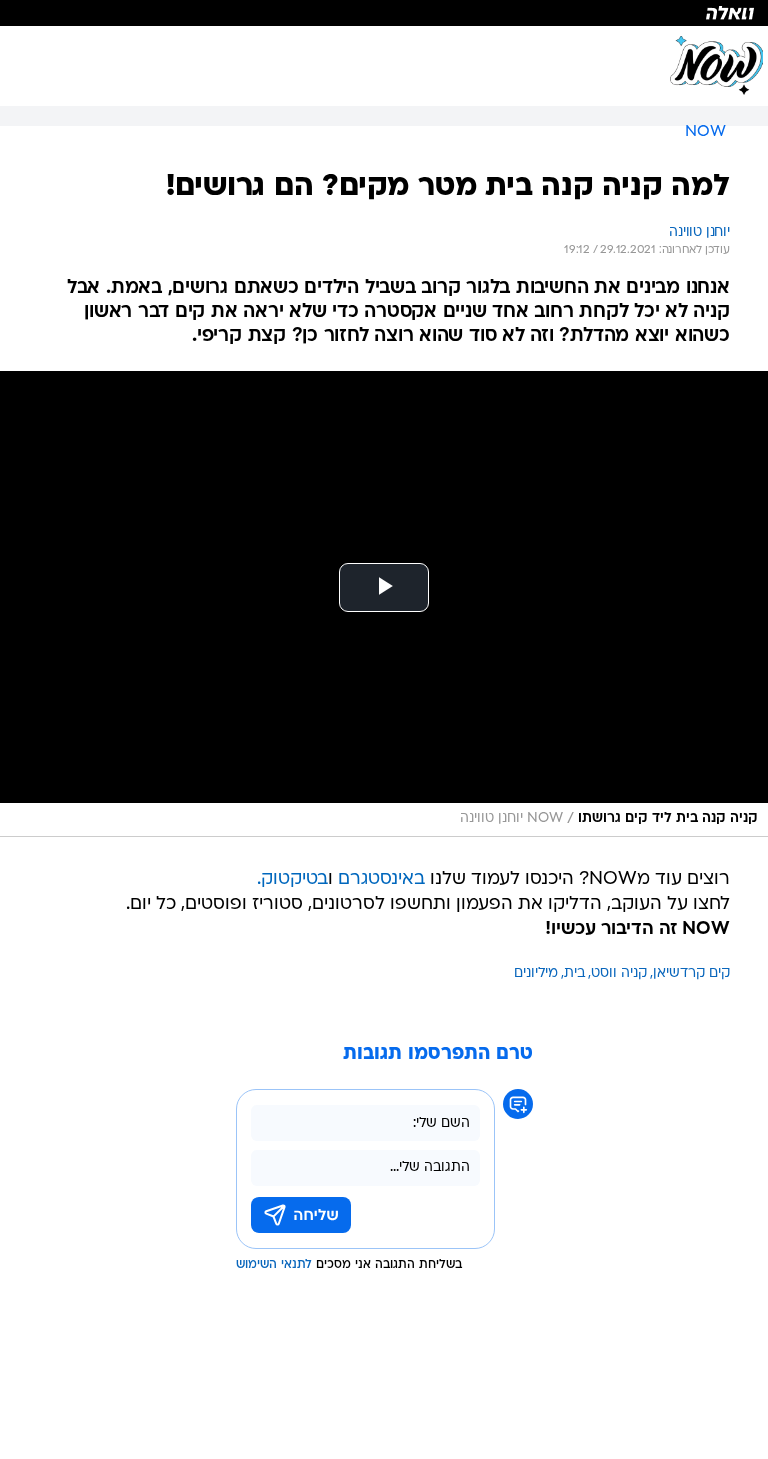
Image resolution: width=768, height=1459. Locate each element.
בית (574, 973)
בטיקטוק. (292, 879)
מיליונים (536, 973)
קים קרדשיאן (691, 973)
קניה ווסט (619, 973)
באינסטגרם (381, 879)
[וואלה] (384, 13)
